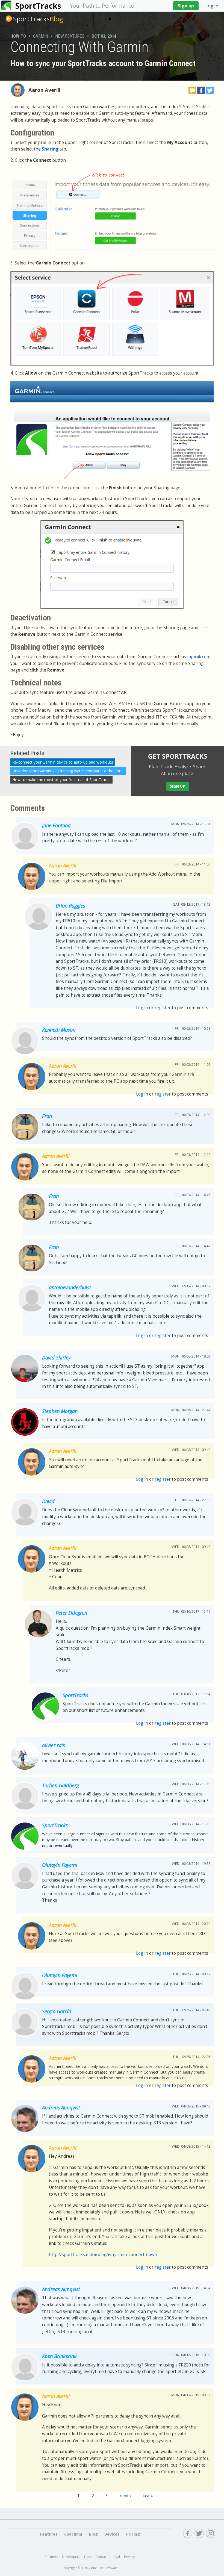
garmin (41, 36)
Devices (112, 2534)
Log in (212, 6)
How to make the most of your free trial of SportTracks (61, 780)
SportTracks (38, 6)
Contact (102, 2557)
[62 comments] (192, 90)
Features (49, 2534)
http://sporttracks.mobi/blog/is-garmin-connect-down (103, 2255)
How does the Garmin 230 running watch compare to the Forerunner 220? (78, 771)
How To (18, 36)
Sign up (186, 6)
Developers (71, 2557)
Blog (38, 19)
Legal (116, 2557)
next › (125, 2496)
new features (70, 36)
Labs (88, 2557)
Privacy (129, 2557)
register (163, 1008)
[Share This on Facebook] (201, 90)
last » (148, 2496)
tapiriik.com (199, 657)
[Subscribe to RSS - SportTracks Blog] (9, 19)
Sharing (50, 149)
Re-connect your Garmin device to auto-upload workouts (63, 762)
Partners (51, 2557)
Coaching (73, 2534)
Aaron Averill (44, 90)
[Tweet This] (210, 90)
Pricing (133, 2534)
